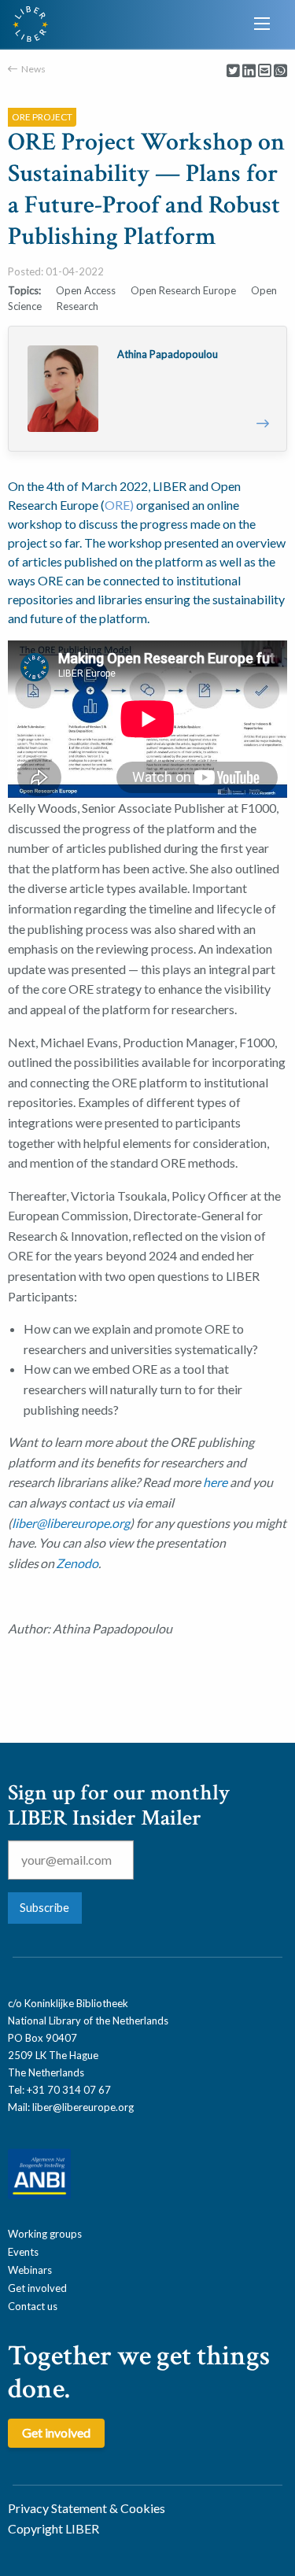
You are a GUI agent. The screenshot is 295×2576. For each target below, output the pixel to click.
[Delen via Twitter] (233, 71)
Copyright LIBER (53, 2528)
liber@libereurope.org (71, 1523)
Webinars (30, 2270)
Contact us (33, 2306)
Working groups (45, 2234)
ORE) (119, 505)
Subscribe (44, 1908)
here (216, 1482)
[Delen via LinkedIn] (249, 71)
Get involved (37, 2288)
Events (23, 2252)
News (33, 69)
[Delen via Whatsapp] (280, 71)
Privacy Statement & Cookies (87, 2508)
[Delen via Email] (265, 71)
